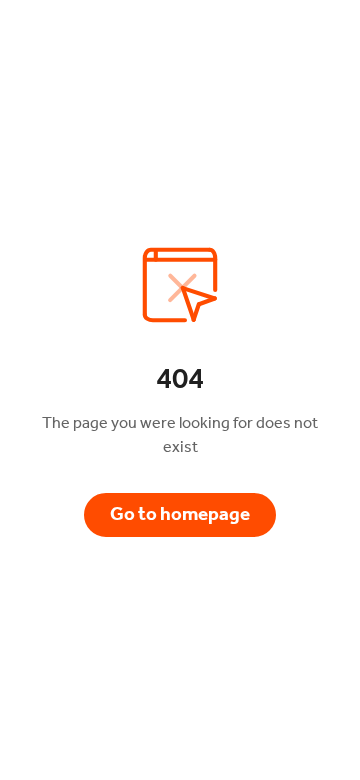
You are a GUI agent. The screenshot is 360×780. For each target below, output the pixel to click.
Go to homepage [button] (180, 514)
